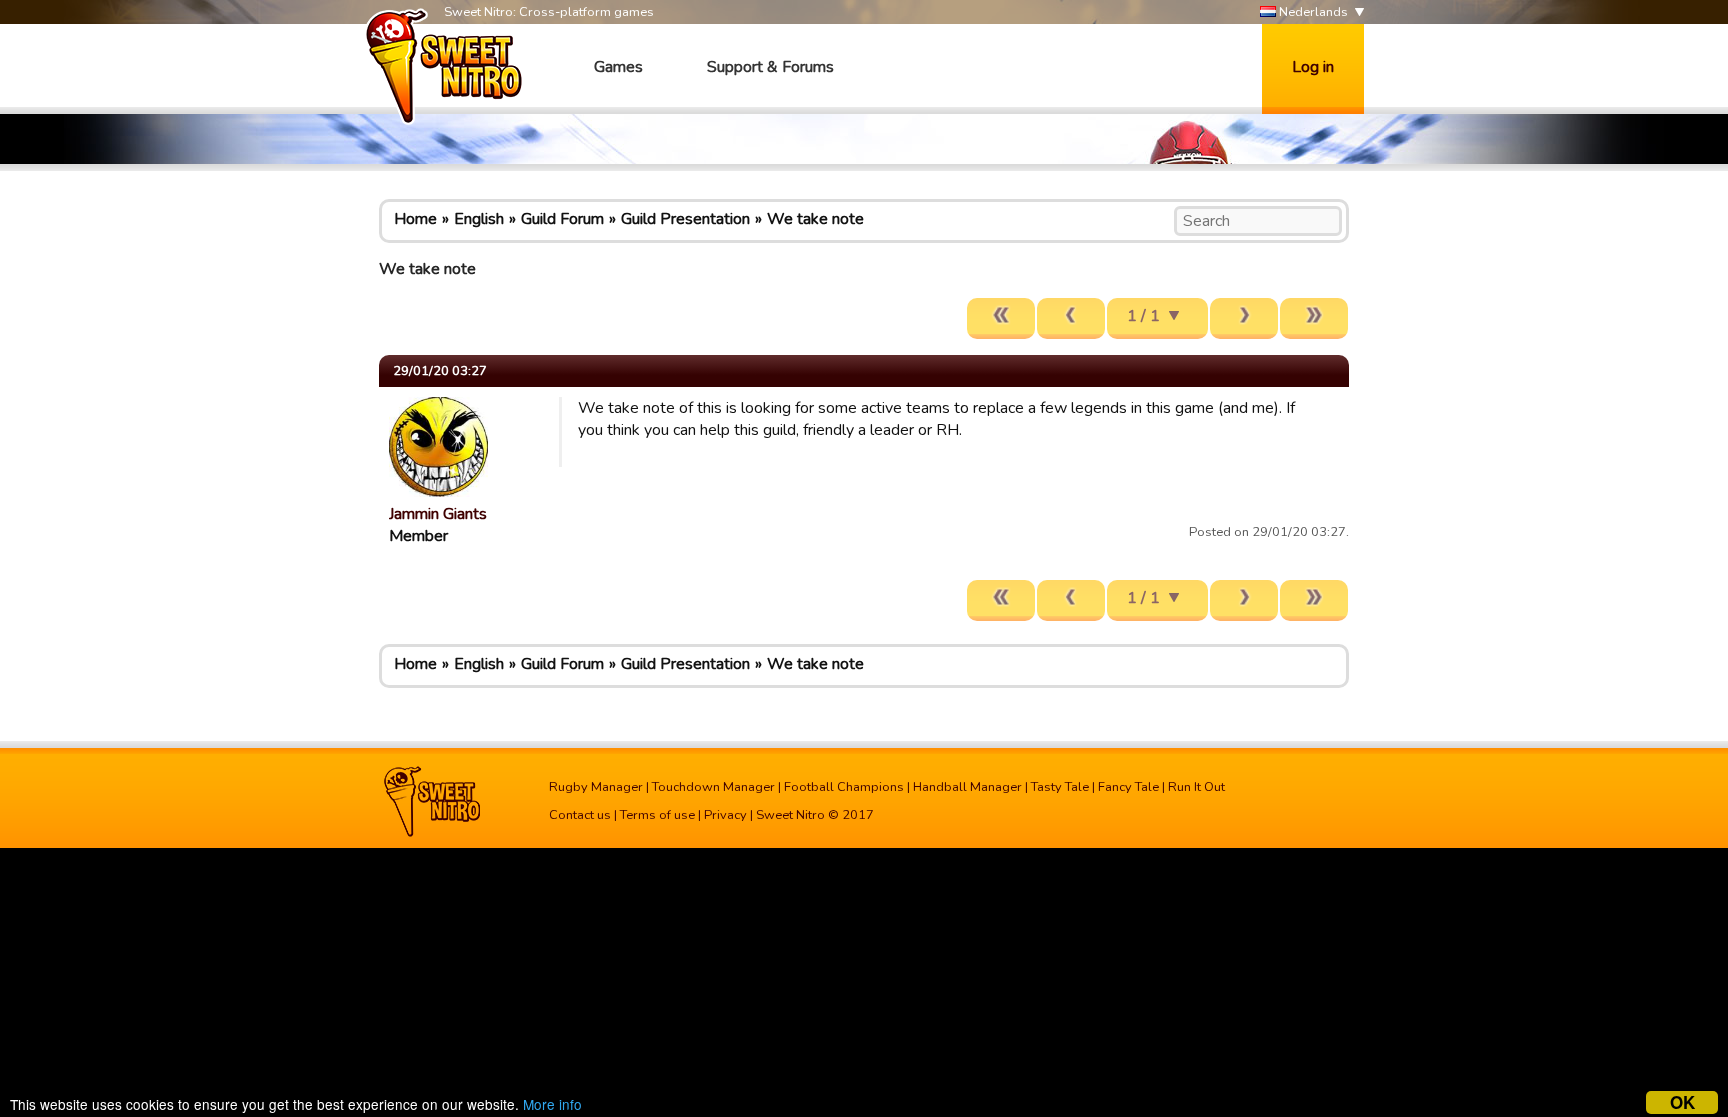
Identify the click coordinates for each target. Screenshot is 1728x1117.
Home (415, 219)
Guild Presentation (685, 219)
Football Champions (844, 787)
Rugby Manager (596, 787)
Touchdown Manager (713, 787)
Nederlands (1312, 12)
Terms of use (657, 815)
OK (1682, 1102)
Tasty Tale (1060, 787)
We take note (815, 219)
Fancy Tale (1128, 787)
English (479, 219)
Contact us (580, 815)
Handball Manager (967, 787)
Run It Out (1196, 787)
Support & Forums (770, 67)
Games (618, 67)
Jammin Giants (438, 514)
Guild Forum (562, 219)
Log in (1313, 67)
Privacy (725, 815)
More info (552, 1104)
